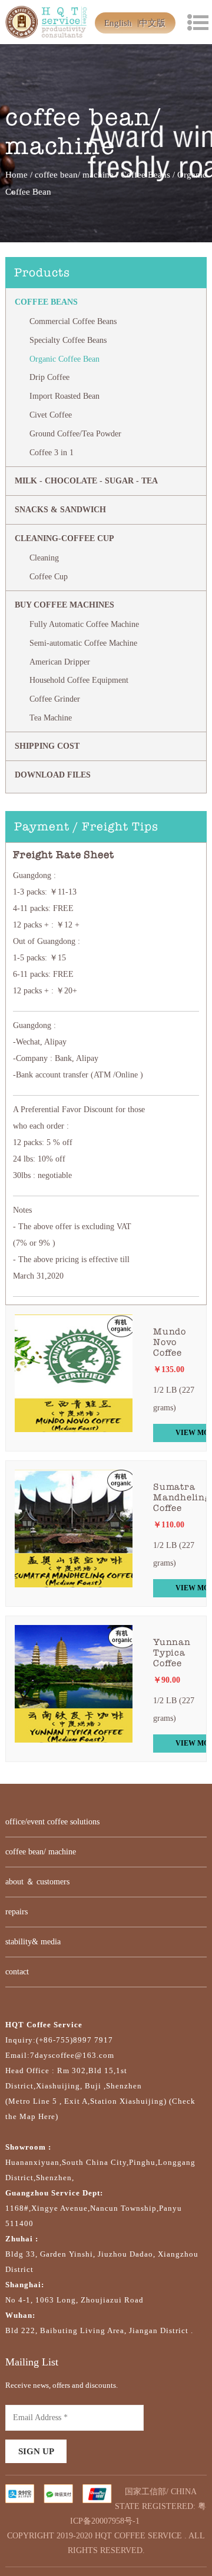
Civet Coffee (51, 415)
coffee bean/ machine (74, 175)
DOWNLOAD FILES (53, 775)
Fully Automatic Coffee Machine (84, 624)
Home (16, 175)
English (118, 23)
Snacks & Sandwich (60, 510)
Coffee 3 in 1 (52, 453)
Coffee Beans (145, 175)
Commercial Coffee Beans (73, 321)
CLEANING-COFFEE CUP (64, 538)
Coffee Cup (49, 577)
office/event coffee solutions (52, 1822)
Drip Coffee (49, 377)
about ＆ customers (37, 1882)
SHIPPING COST (47, 746)
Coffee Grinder (55, 699)
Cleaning (44, 558)
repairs (16, 1912)
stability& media (33, 1942)
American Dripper (60, 662)
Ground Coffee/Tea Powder (75, 434)
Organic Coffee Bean (64, 359)
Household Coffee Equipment (79, 680)
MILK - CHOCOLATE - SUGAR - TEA (86, 481)
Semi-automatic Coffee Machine (83, 643)
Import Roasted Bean (64, 396)
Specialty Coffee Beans (68, 340)
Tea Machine (51, 718)
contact (17, 1972)
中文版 (152, 23)
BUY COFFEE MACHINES (64, 605)
